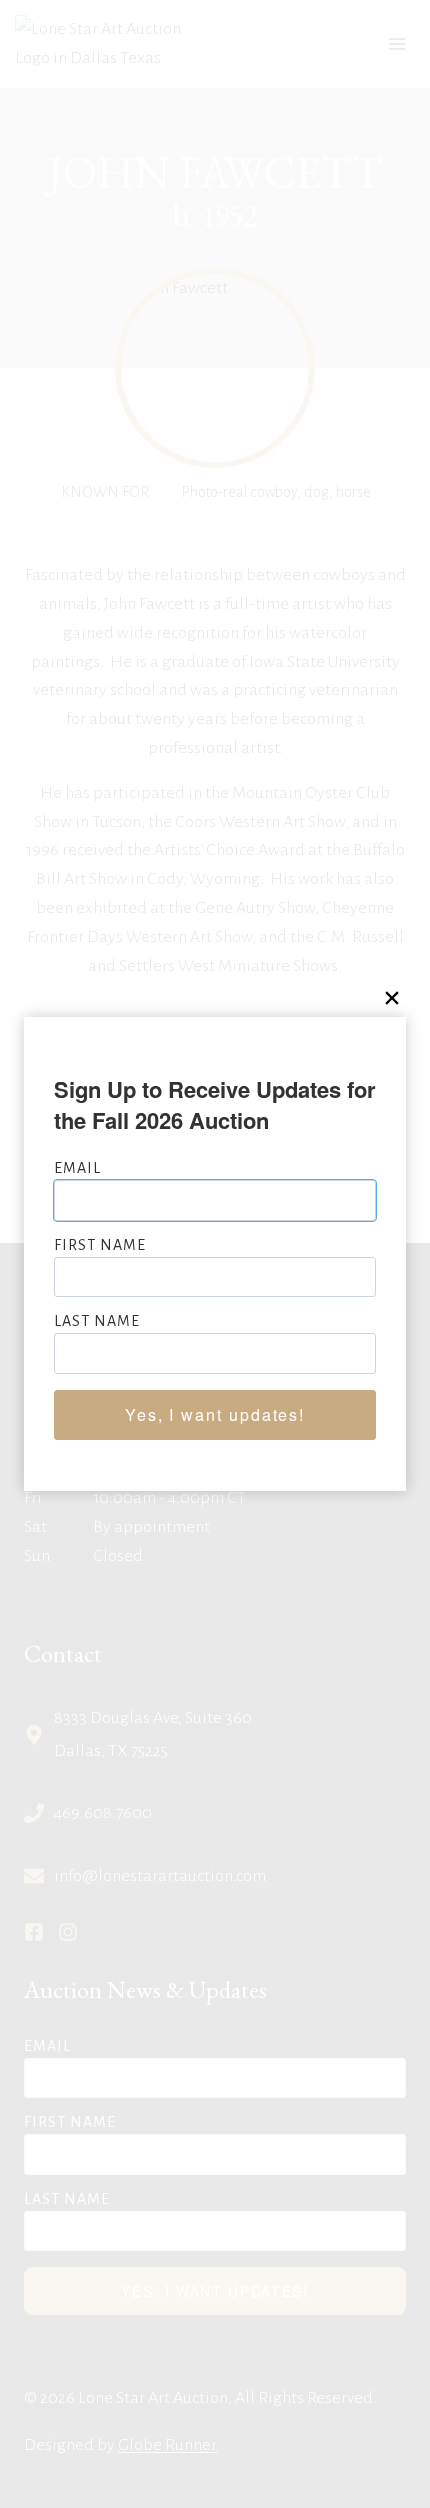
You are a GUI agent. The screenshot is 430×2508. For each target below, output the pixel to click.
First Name (100, 1245)
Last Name (97, 1321)
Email (77, 1168)
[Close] (391, 998)
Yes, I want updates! (215, 1414)
